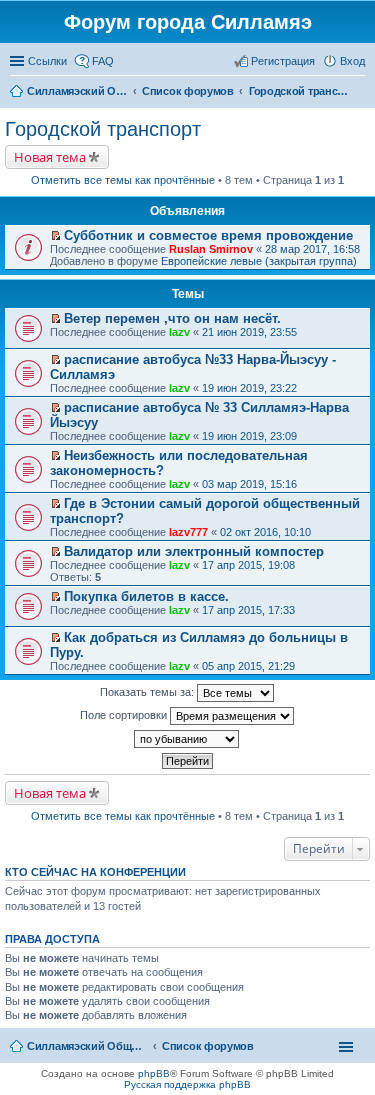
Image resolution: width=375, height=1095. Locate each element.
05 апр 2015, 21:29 (248, 666)
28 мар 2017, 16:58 (312, 249)
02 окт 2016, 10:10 (265, 532)
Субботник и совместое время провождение (208, 235)
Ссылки (47, 61)
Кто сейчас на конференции (95, 872)
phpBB (154, 1073)
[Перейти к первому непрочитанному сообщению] (55, 236)
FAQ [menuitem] (103, 61)
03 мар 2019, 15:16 (249, 484)
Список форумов (208, 1046)
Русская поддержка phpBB (187, 1084)
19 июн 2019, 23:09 (249, 436)
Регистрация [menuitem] (283, 61)
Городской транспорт (103, 129)
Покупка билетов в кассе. (146, 596)
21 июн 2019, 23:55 (249, 332)
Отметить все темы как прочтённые (123, 180)
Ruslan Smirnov (211, 249)
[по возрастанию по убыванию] (187, 739)
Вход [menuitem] (352, 61)
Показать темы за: (148, 692)
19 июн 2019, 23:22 (249, 388)
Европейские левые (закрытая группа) (259, 261)
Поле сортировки (125, 715)
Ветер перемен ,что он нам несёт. (172, 318)
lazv (179, 332)
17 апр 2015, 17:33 (248, 610)
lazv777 (188, 532)
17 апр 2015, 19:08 (248, 565)
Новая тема (50, 157)
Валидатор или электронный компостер (194, 551)
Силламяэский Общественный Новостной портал (87, 1046)
